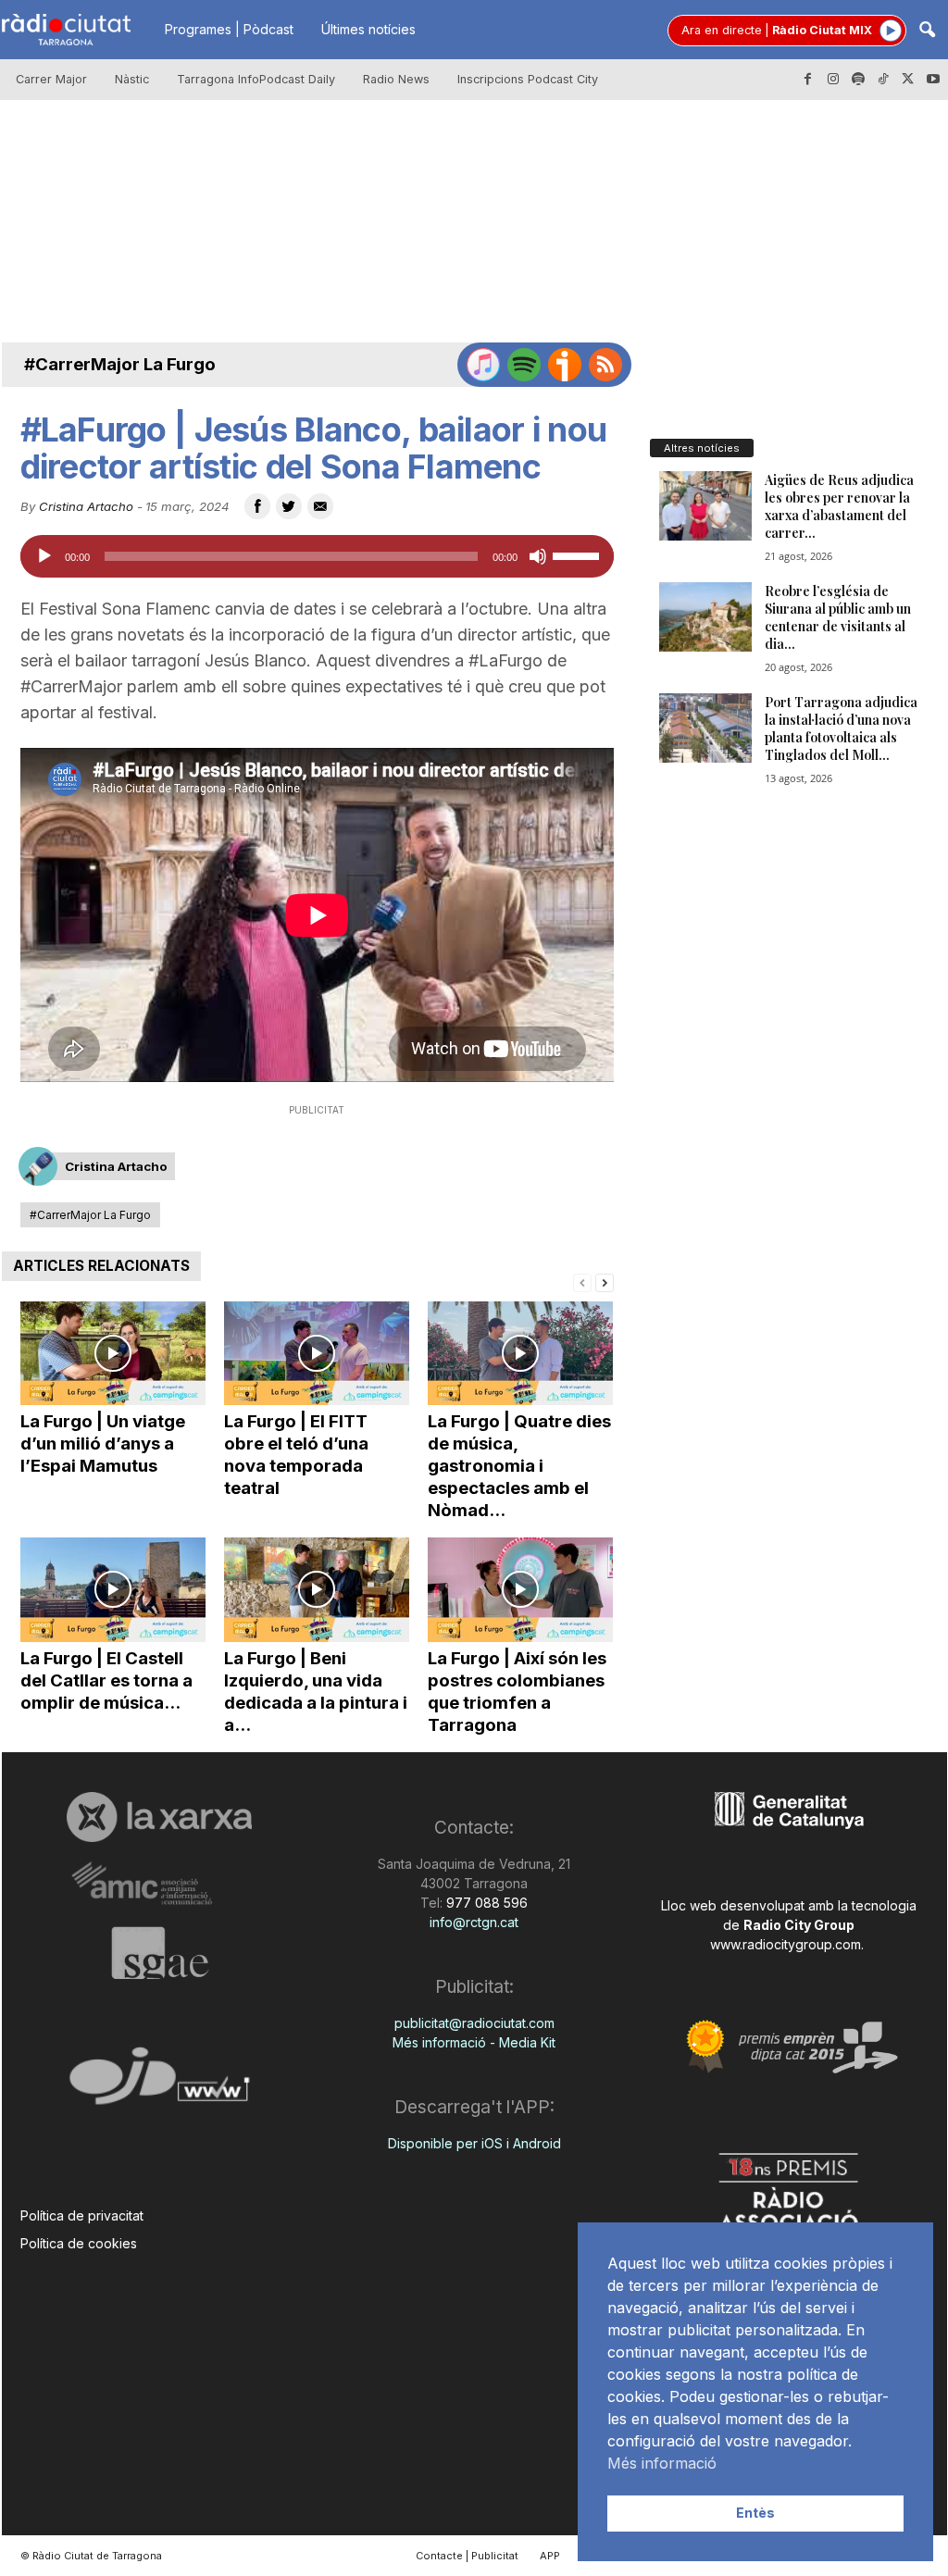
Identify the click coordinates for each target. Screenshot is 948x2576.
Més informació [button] (662, 2463)
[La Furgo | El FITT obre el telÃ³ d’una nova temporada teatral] (317, 1354)
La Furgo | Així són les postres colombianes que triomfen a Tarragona (517, 1692)
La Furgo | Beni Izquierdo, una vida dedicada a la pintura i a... (316, 1692)
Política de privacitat (82, 2215)
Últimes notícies (368, 29)
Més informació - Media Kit (474, 2042)
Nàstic (132, 79)
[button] (927, 31)
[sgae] (160, 1953)
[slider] (579, 554)
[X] (908, 80)
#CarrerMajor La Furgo (120, 364)
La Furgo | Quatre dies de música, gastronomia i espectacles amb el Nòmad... (519, 1466)
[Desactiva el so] (538, 556)
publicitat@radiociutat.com (474, 2023)
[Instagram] (833, 80)
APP (550, 2556)
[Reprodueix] (44, 556)
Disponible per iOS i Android (474, 2143)
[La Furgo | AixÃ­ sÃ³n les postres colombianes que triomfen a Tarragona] (520, 1590)
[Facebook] (808, 80)
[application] (317, 556)
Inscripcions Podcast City (528, 79)
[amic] (160, 1884)
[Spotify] (858, 80)
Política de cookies (79, 2243)
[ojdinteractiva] (160, 2083)
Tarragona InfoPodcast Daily (256, 79)
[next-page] (605, 1282)
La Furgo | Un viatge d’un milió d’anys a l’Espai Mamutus (103, 1444)
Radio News (396, 79)
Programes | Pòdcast (229, 29)
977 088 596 (485, 1903)
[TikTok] (883, 80)
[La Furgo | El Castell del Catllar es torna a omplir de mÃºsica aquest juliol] (113, 1590)
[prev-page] (582, 1282)
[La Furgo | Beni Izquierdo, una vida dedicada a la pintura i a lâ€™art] (317, 1590)
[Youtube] (933, 80)
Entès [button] (755, 2513)
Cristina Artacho (86, 506)
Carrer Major (51, 79)
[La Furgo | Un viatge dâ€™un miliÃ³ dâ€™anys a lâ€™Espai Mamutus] (113, 1354)
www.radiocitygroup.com (786, 1944)
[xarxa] (160, 1817)
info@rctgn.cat (474, 1922)
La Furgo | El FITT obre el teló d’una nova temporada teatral (296, 1455)
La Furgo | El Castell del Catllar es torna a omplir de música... (106, 1680)
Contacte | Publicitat (467, 2556)
